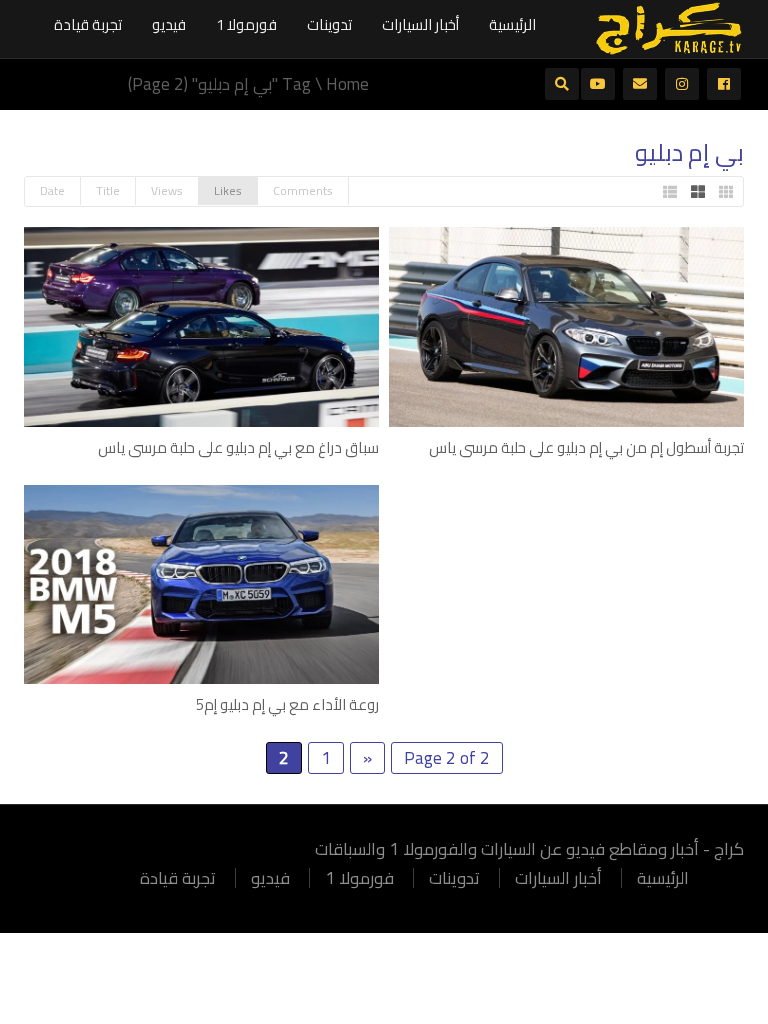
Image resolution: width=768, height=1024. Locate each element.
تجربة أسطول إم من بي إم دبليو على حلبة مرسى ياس (586, 447)
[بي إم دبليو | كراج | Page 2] (669, 27)
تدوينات (329, 24)
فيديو (169, 24)
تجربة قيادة (88, 24)
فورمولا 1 (246, 24)
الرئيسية (512, 24)
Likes (228, 190)
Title (108, 190)
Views (167, 190)
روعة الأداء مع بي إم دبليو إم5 (287, 704)
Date (52, 190)
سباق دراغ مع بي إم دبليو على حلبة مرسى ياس (238, 447)
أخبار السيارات (420, 24)
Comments (303, 190)
